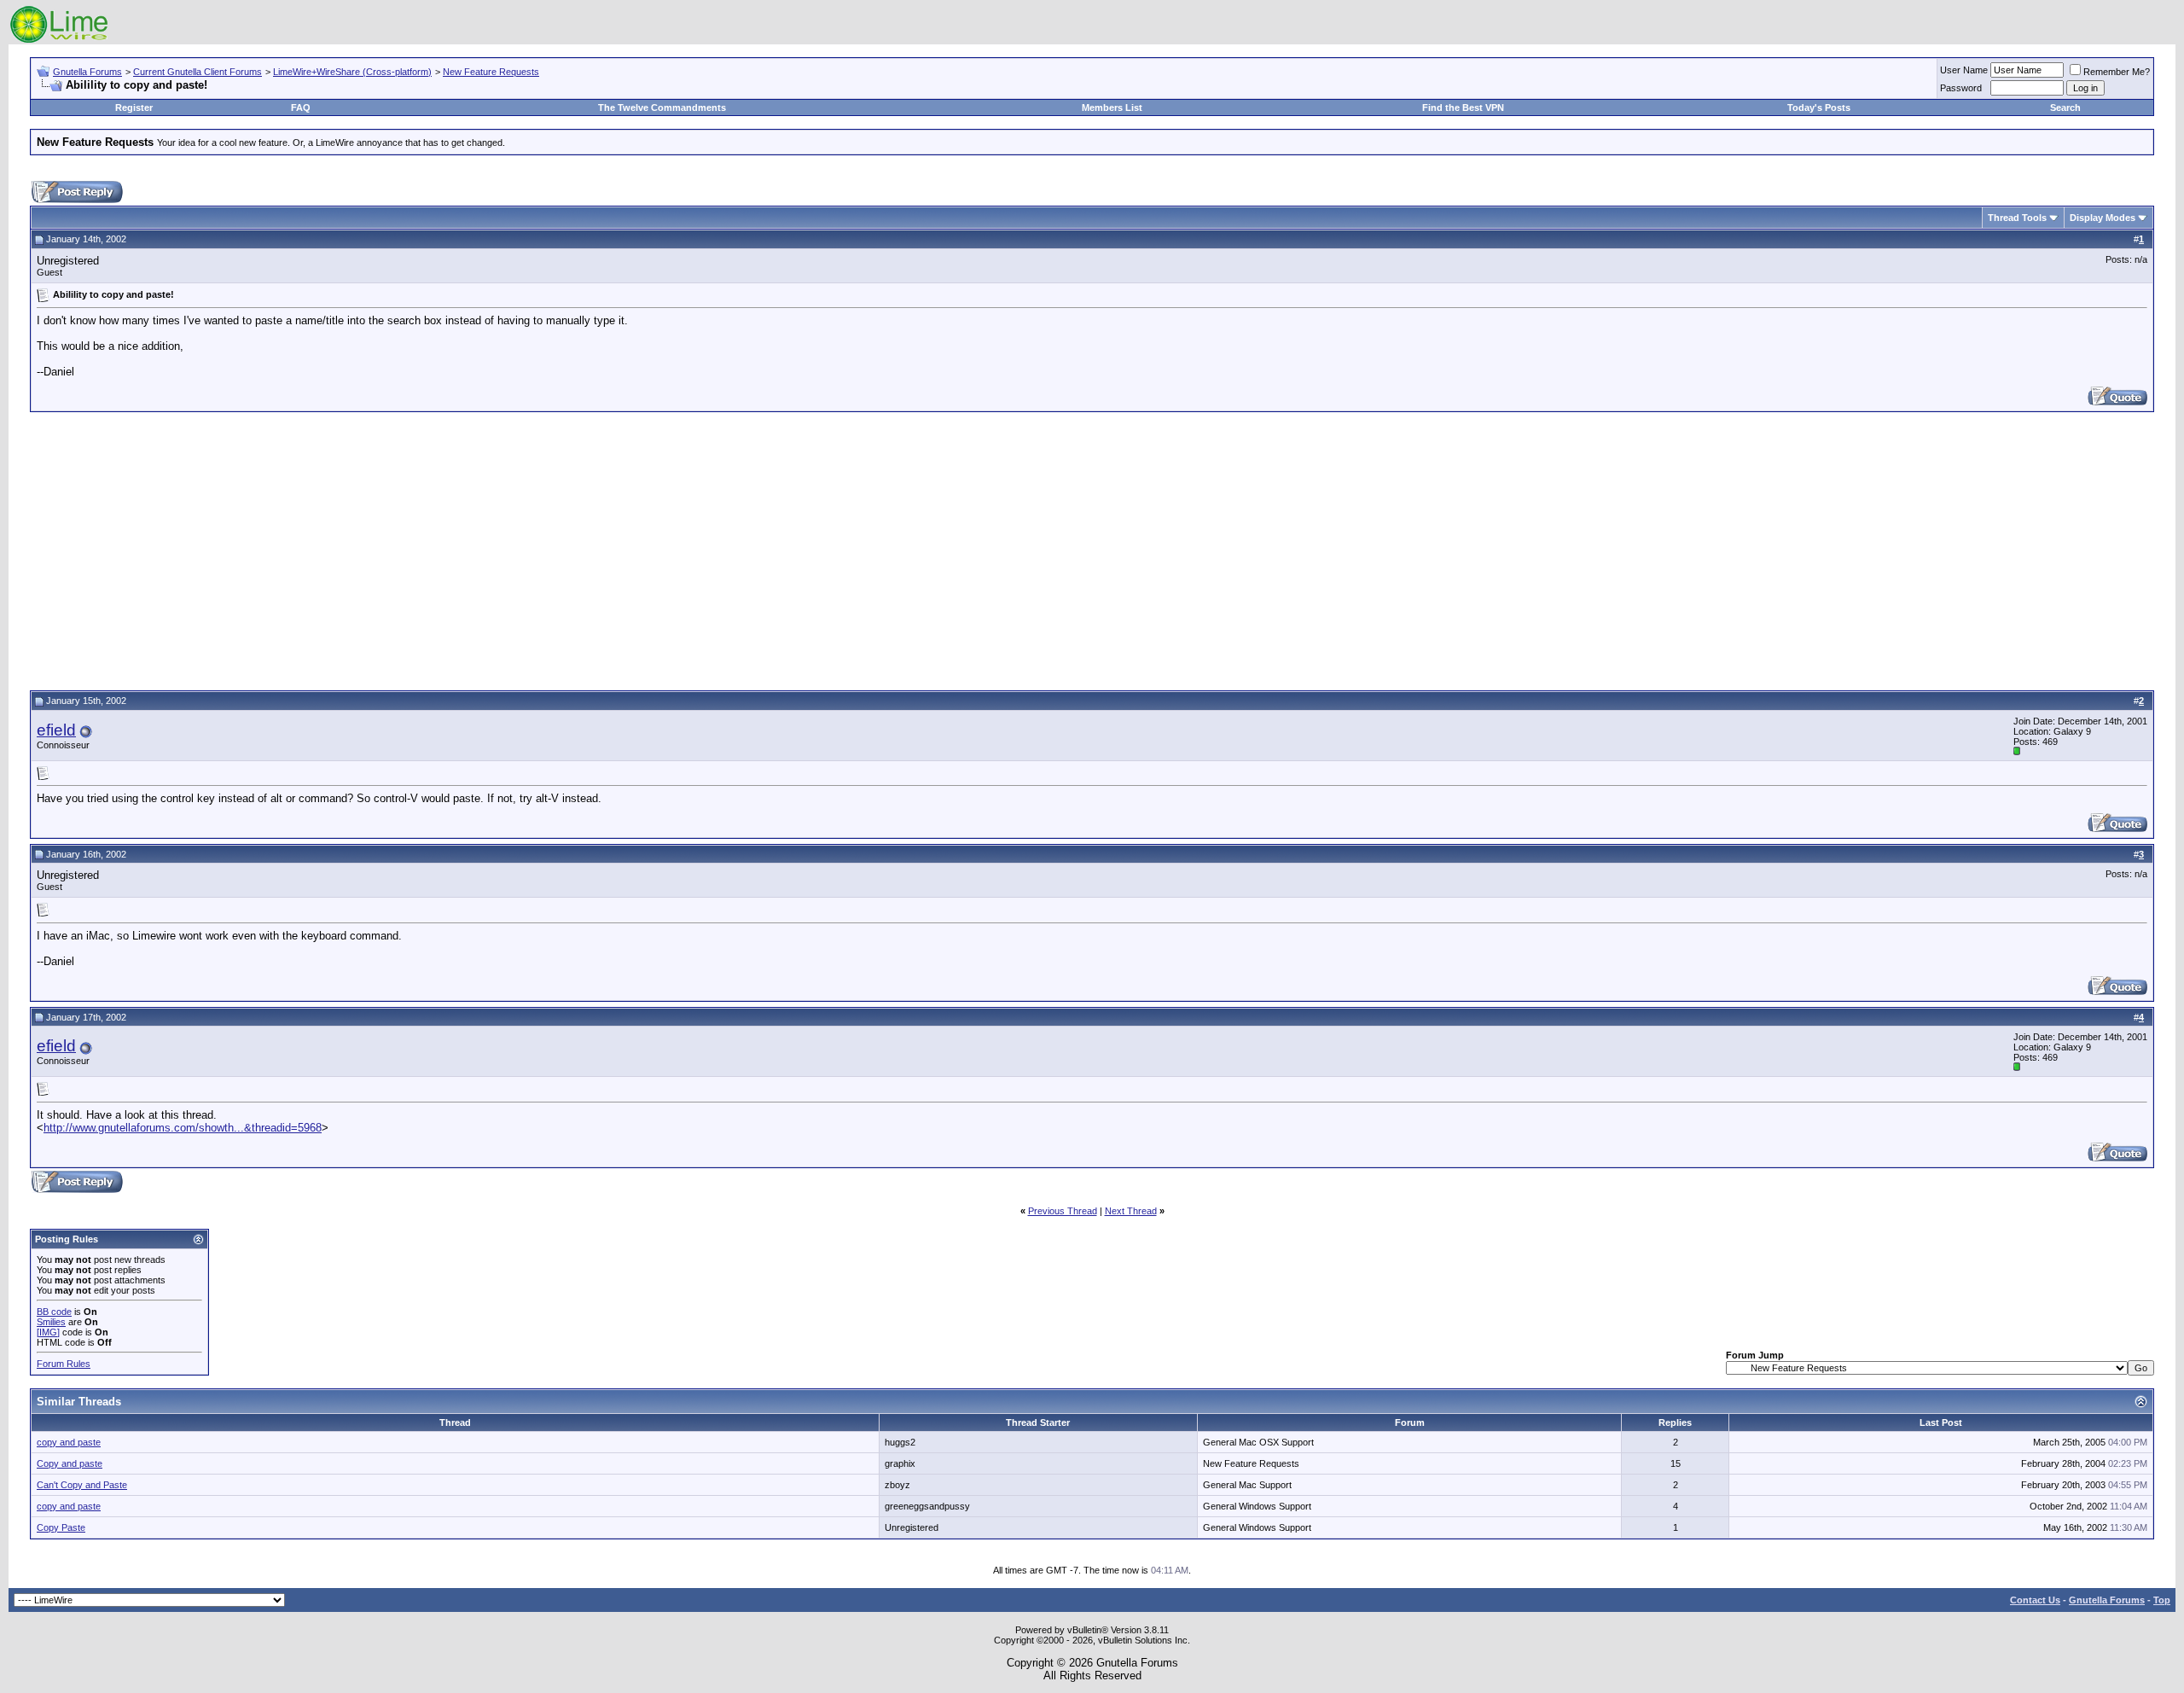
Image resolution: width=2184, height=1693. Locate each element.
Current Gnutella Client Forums (197, 72)
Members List (1112, 108)
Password (1961, 88)
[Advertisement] (1092, 549)
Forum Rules (64, 1364)
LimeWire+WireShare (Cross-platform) (352, 72)
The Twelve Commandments (662, 108)
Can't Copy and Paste (82, 1485)
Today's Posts (1819, 108)
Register (134, 108)
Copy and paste (70, 1463)
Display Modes (2103, 218)
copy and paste (69, 1442)
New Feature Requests (491, 72)
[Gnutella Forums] (59, 41)
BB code (54, 1312)
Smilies (51, 1322)
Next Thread (1131, 1211)
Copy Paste (61, 1527)
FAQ (301, 108)
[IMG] (48, 1332)
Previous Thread (1063, 1211)
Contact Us (2035, 1600)
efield (56, 730)
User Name (1964, 70)
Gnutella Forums (87, 72)
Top (2162, 1600)
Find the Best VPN (1463, 108)
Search (2065, 108)
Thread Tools (2017, 218)
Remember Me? (2117, 72)
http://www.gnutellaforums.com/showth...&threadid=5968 (183, 1128)
